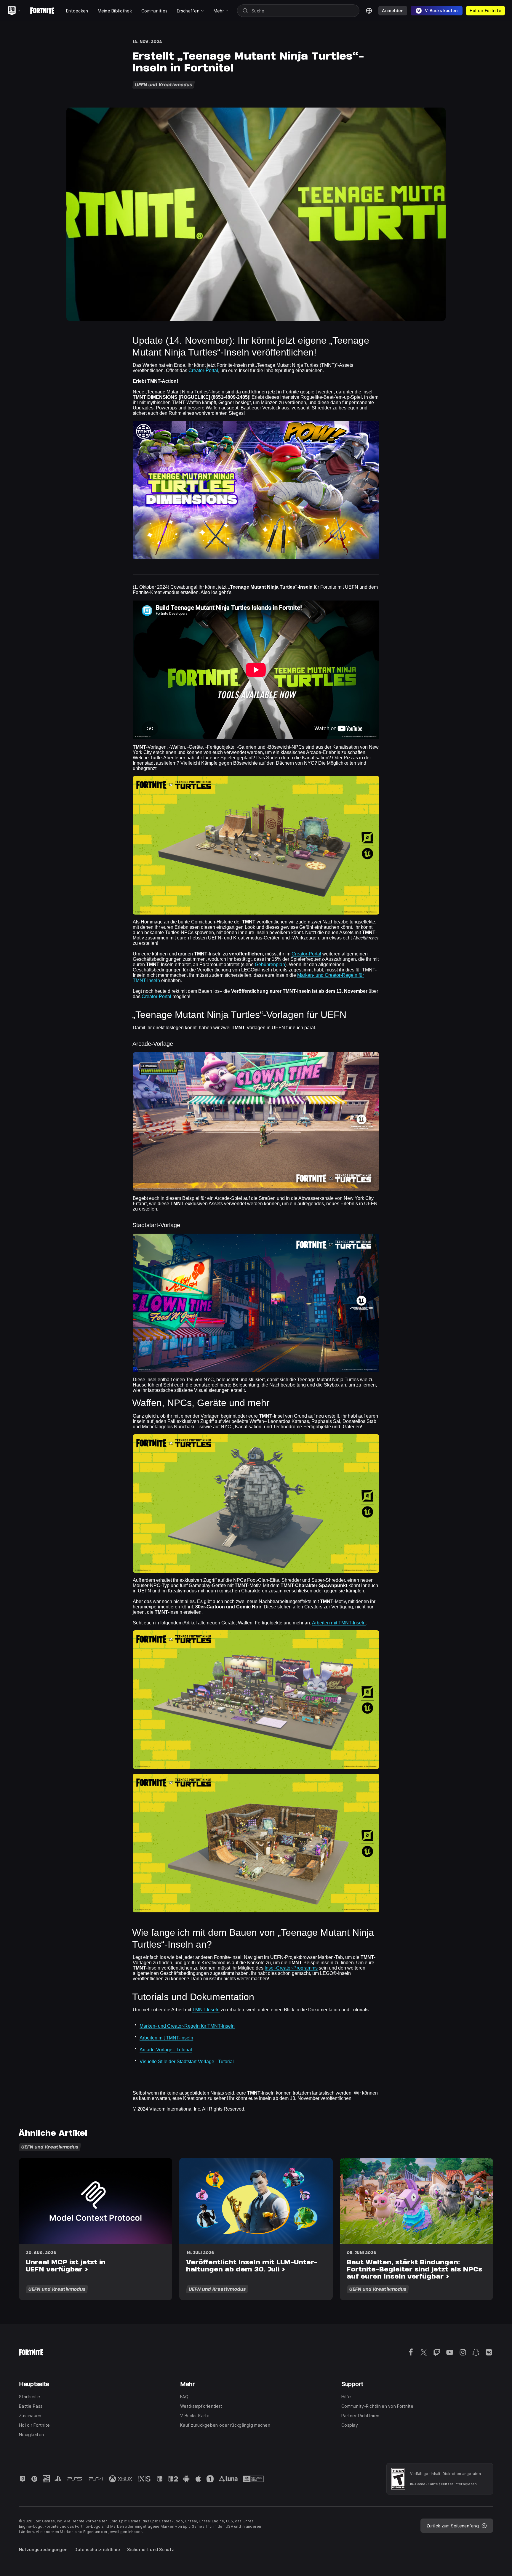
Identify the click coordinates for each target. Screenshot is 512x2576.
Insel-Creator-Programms (291, 1968)
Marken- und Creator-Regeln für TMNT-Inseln (187, 2026)
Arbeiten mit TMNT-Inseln (339, 1623)
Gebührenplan (270, 964)
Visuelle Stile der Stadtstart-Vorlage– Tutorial (187, 2062)
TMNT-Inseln (206, 2010)
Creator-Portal (203, 370)
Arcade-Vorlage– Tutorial (166, 2050)
